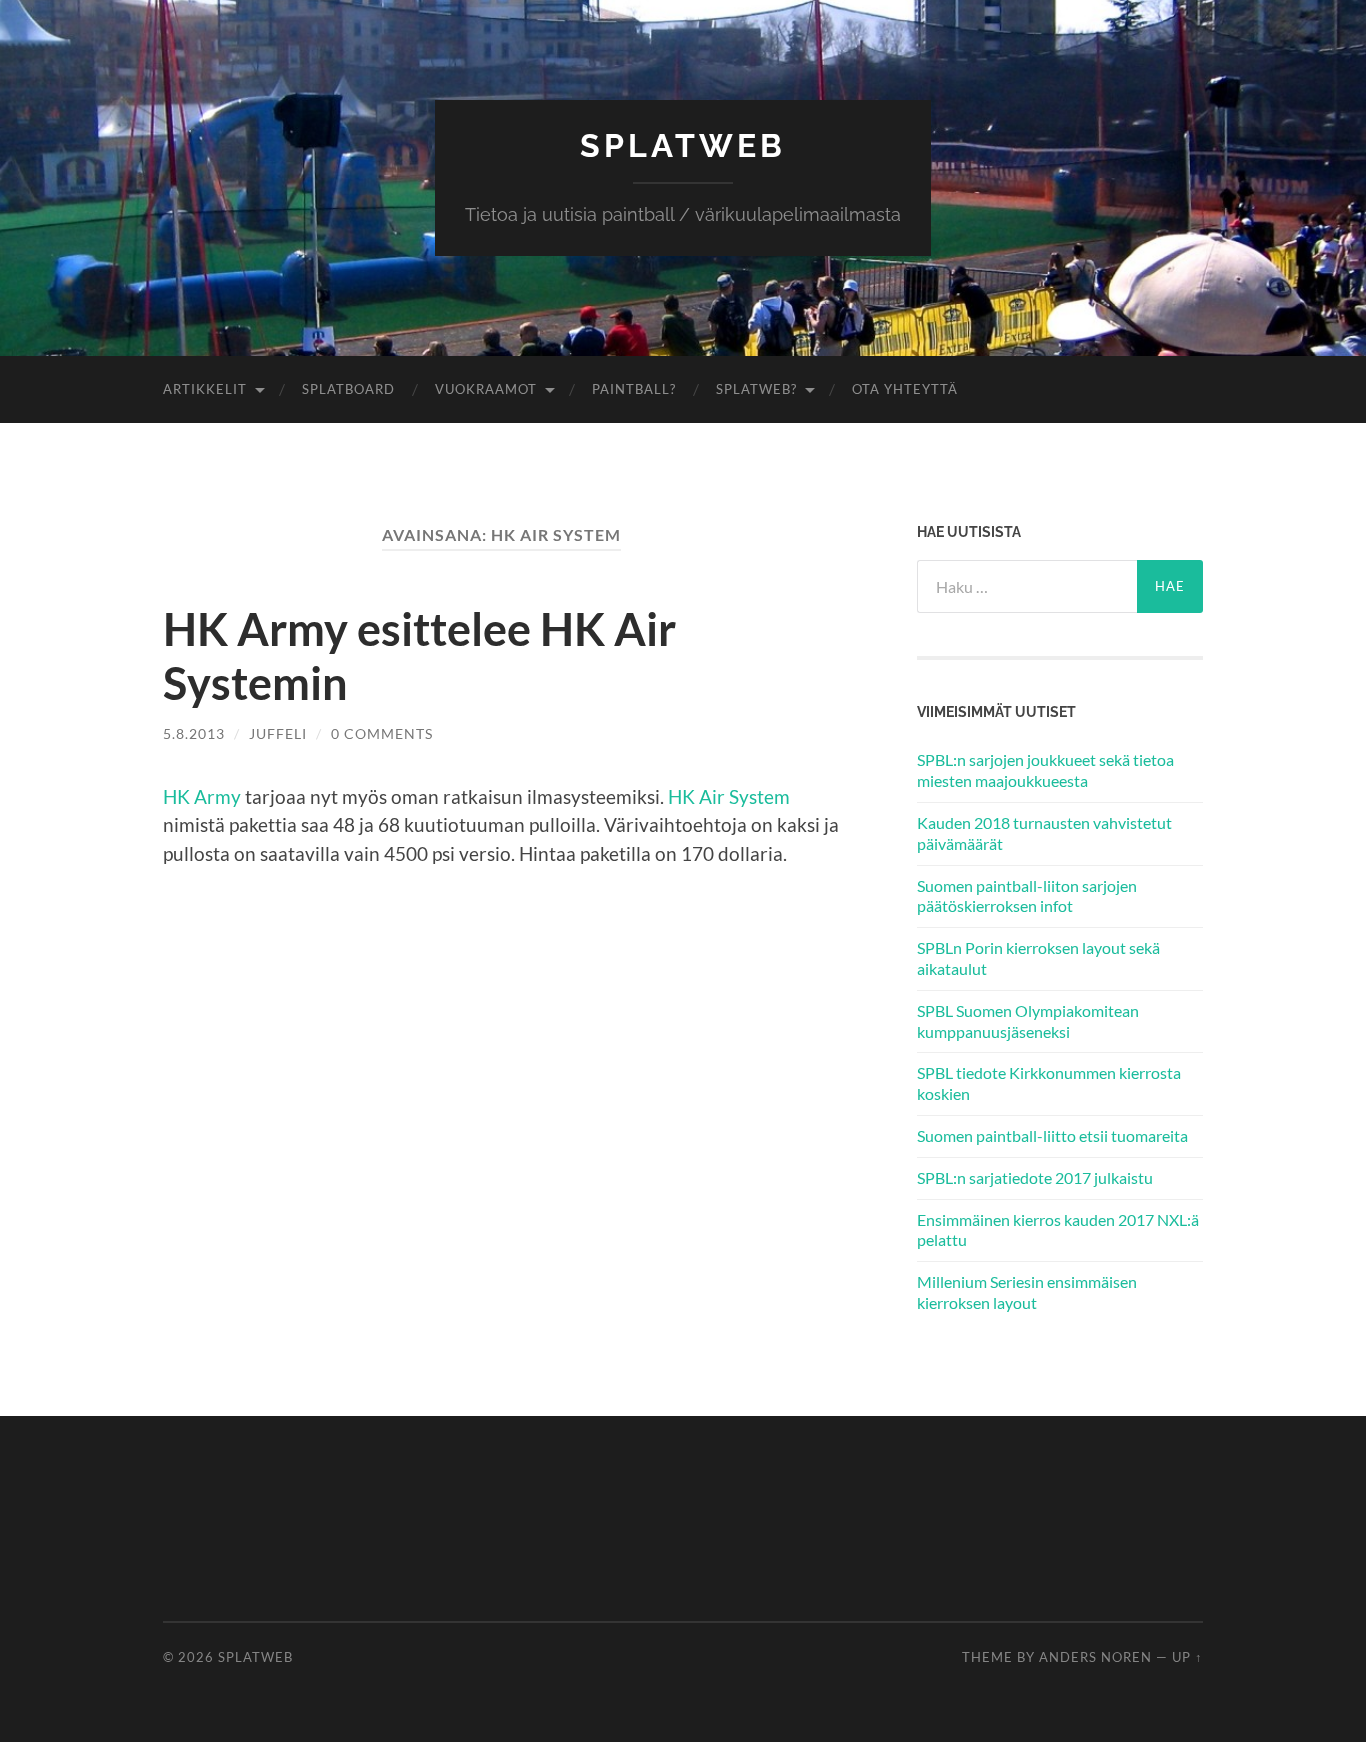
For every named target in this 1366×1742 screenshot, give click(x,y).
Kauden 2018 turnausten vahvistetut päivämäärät (1044, 833)
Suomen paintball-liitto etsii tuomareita (1052, 1135)
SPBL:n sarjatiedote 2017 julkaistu (1035, 1177)
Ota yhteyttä (905, 389)
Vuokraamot (486, 389)
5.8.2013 (194, 733)
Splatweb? (756, 389)
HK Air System (729, 796)
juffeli (278, 733)
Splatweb (683, 145)
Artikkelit (205, 389)
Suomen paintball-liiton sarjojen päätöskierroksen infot (1027, 896)
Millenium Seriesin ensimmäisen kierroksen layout (1027, 1292)
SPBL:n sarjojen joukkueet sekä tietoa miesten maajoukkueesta (1045, 770)
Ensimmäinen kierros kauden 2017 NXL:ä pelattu (1058, 1230)
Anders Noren (1095, 1657)
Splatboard (348, 389)
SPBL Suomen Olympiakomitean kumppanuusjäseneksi (1028, 1021)
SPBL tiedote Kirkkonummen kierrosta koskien (1049, 1083)
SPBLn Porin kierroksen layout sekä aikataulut (1038, 958)
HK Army (202, 796)
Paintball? (634, 389)
